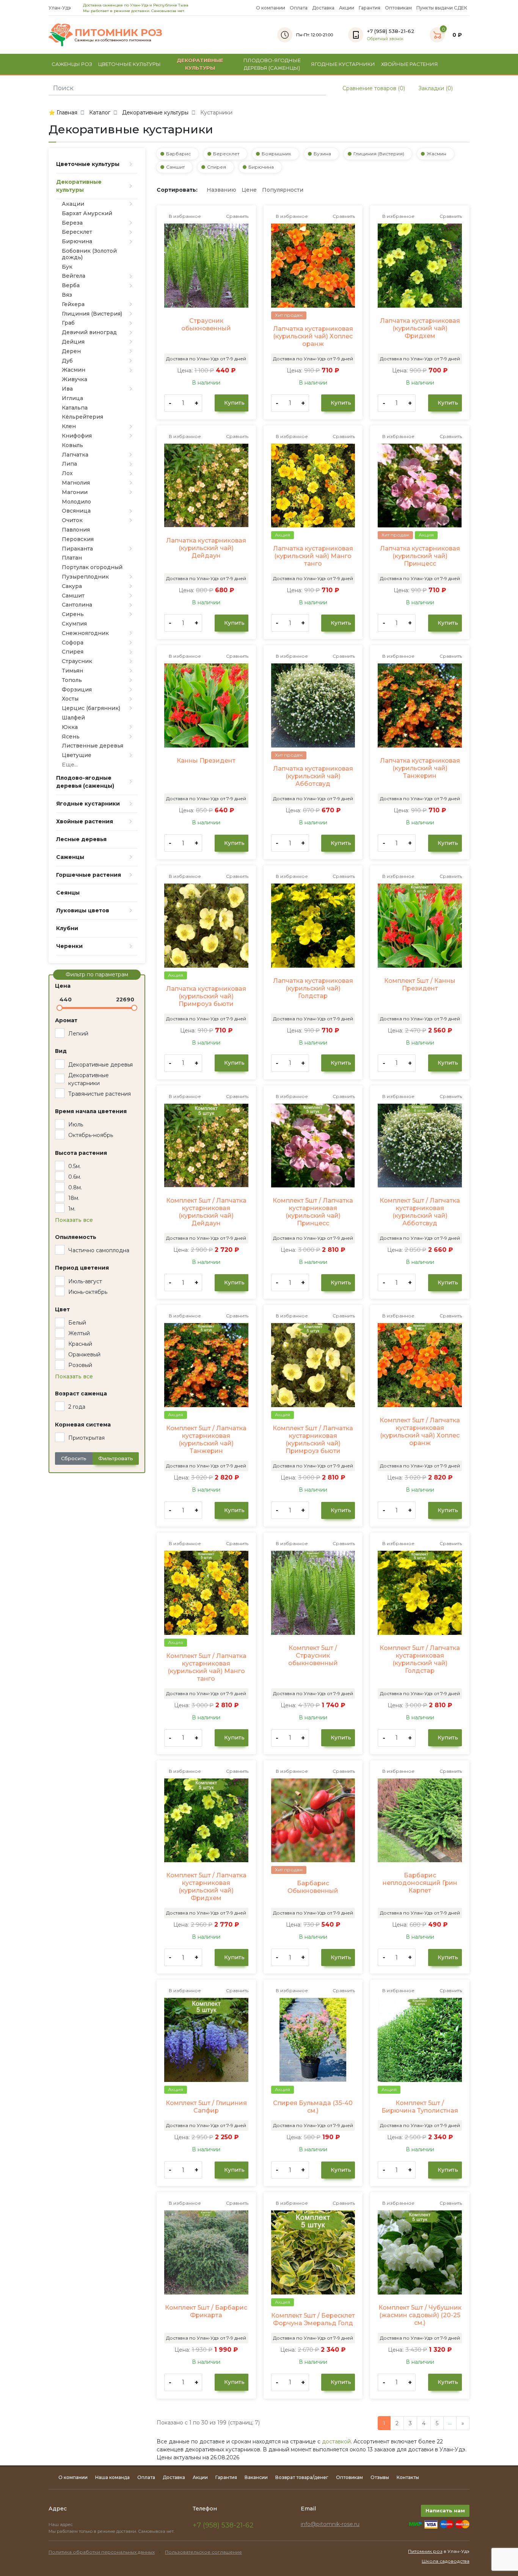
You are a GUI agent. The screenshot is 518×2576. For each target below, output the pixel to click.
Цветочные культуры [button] (129, 64)
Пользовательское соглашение (203, 2552)
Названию (221, 190)
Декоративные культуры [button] (200, 64)
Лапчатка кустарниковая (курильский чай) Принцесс (420, 556)
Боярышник (276, 154)
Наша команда (112, 2477)
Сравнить (237, 216)
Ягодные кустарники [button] (343, 64)
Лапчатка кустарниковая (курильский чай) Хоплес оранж (313, 336)
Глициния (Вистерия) (379, 154)
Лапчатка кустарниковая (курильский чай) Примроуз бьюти (206, 996)
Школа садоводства (446, 2561)
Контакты (408, 2477)
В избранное (184, 216)
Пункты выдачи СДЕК (442, 8)
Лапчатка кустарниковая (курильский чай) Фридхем (420, 328)
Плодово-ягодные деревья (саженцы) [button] (272, 64)
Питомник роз (425, 2551)
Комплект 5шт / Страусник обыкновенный (313, 1656)
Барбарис (178, 154)
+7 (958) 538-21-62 (223, 2525)
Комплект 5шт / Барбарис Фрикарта (206, 2311)
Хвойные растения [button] (410, 64)
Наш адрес (61, 2524)
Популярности (283, 190)
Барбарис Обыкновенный (313, 1887)
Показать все (74, 1220)
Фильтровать (116, 1458)
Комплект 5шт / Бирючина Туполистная (420, 2107)
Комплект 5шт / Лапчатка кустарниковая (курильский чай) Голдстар (420, 1659)
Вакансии (256, 2477)
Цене (249, 190)
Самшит (175, 167)
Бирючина (261, 167)
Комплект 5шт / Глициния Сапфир (206, 2107)
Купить (234, 403)
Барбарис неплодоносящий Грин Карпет (420, 1883)
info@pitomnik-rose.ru (330, 2524)
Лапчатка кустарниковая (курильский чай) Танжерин (420, 768)
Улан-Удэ (60, 8)
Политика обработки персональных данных (102, 2552)
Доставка (323, 8)
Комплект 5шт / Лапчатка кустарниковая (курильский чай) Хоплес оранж (420, 1432)
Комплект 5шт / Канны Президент (420, 985)
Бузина (322, 154)
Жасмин (436, 154)
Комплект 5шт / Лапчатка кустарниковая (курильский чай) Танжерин (206, 1440)
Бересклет (226, 154)
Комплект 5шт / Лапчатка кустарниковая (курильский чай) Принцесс (313, 1212)
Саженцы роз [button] (72, 64)
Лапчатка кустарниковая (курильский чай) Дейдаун (206, 548)
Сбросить (74, 1458)
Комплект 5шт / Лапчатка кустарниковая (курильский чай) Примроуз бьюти (313, 1440)
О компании (271, 8)
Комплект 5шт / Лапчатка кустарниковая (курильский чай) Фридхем (206, 1887)
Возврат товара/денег (302, 2477)
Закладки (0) (435, 88)
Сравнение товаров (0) (373, 88)
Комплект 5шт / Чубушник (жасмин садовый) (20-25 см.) (420, 2315)
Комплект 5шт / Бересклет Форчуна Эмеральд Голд (313, 2319)
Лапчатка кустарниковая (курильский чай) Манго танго (313, 556)
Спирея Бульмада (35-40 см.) (313, 2107)
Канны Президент (206, 761)
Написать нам (445, 2510)
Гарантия (370, 8)
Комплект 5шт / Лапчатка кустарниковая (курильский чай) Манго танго (206, 1667)
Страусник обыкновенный (206, 325)
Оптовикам (398, 8)
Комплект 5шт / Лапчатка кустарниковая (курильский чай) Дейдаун (206, 1212)
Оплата (299, 8)
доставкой (336, 2441)
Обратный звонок (385, 39)
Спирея (217, 167)
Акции (347, 8)
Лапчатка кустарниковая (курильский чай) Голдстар (313, 988)
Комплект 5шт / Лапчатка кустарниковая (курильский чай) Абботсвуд (420, 1212)
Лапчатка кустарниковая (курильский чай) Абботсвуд (313, 776)
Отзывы (380, 2477)
